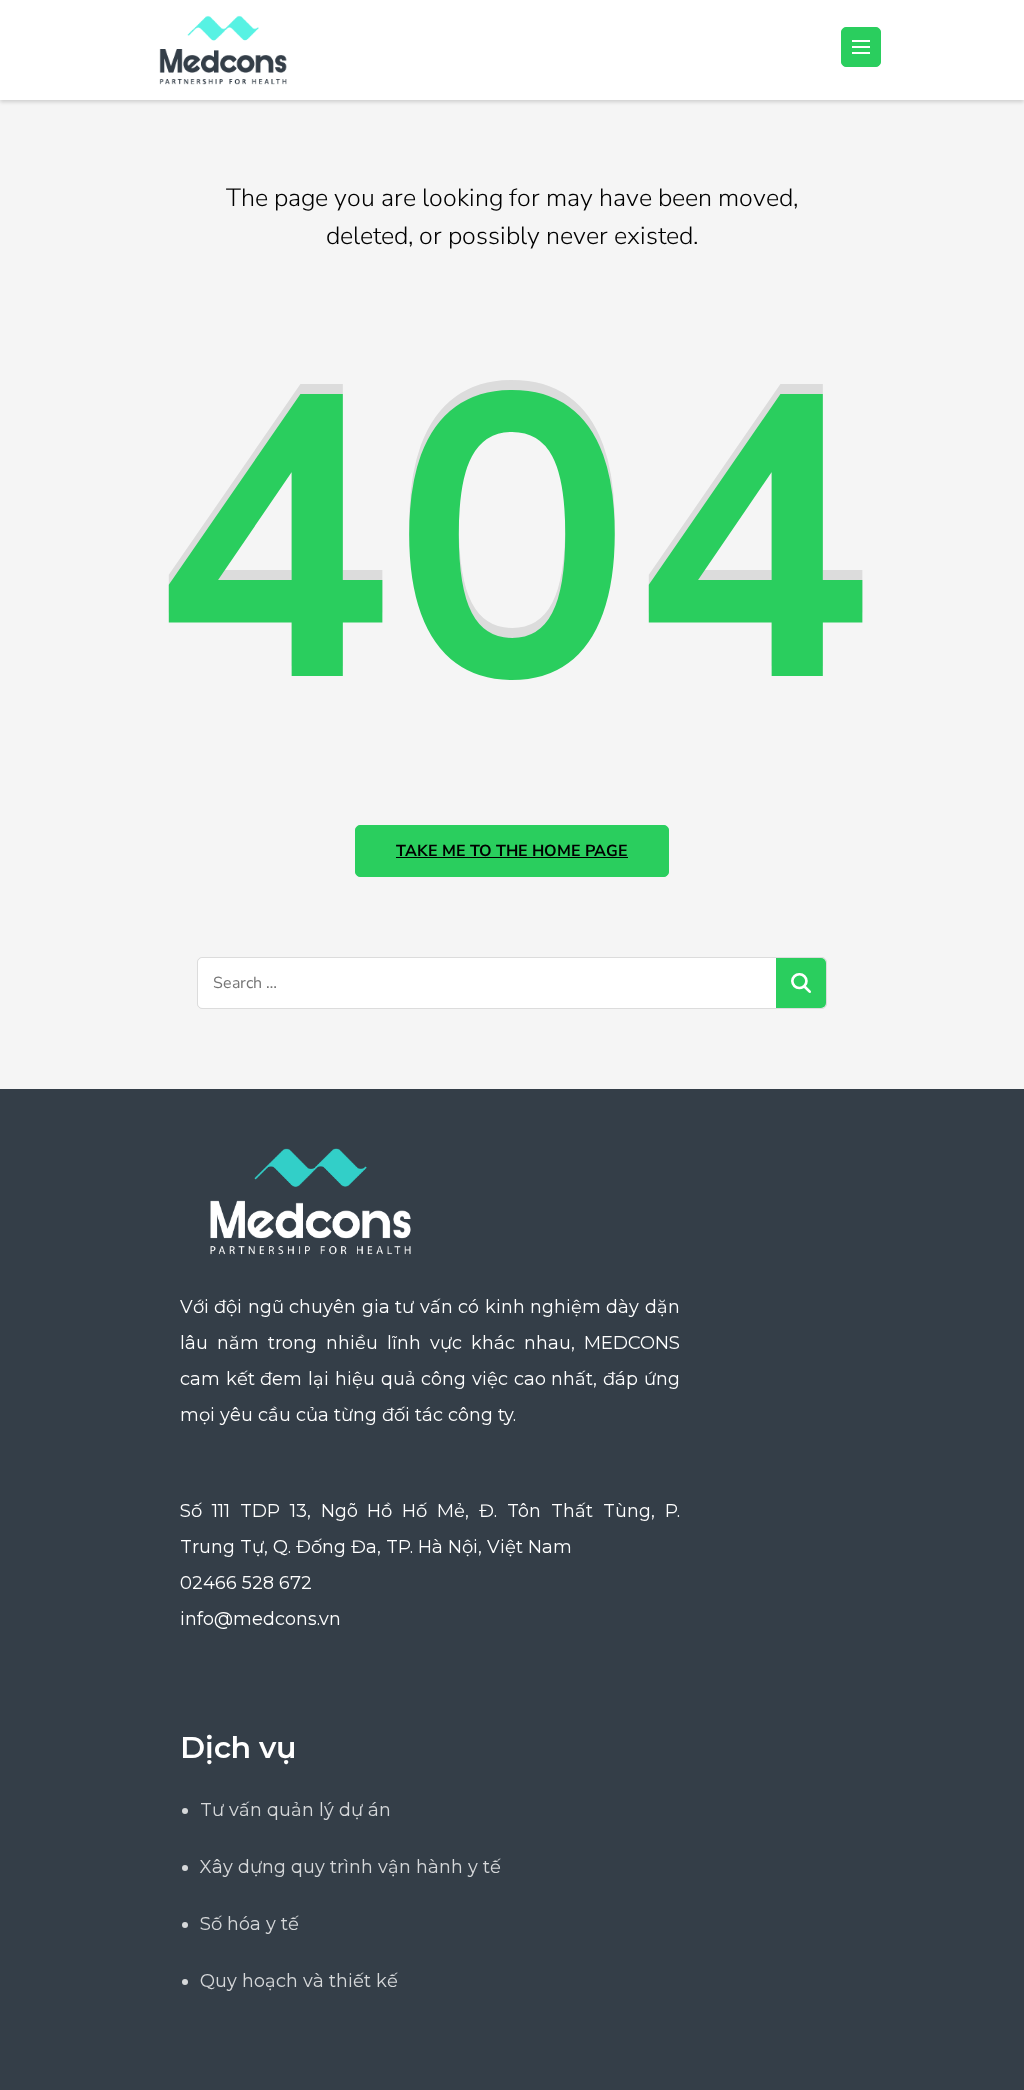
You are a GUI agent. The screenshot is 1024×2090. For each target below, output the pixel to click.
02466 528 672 (246, 1583)
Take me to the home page (512, 851)
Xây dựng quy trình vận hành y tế (350, 1867)
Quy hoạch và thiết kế (299, 1981)
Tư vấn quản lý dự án (295, 1810)
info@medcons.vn (260, 1619)
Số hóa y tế (249, 1924)
